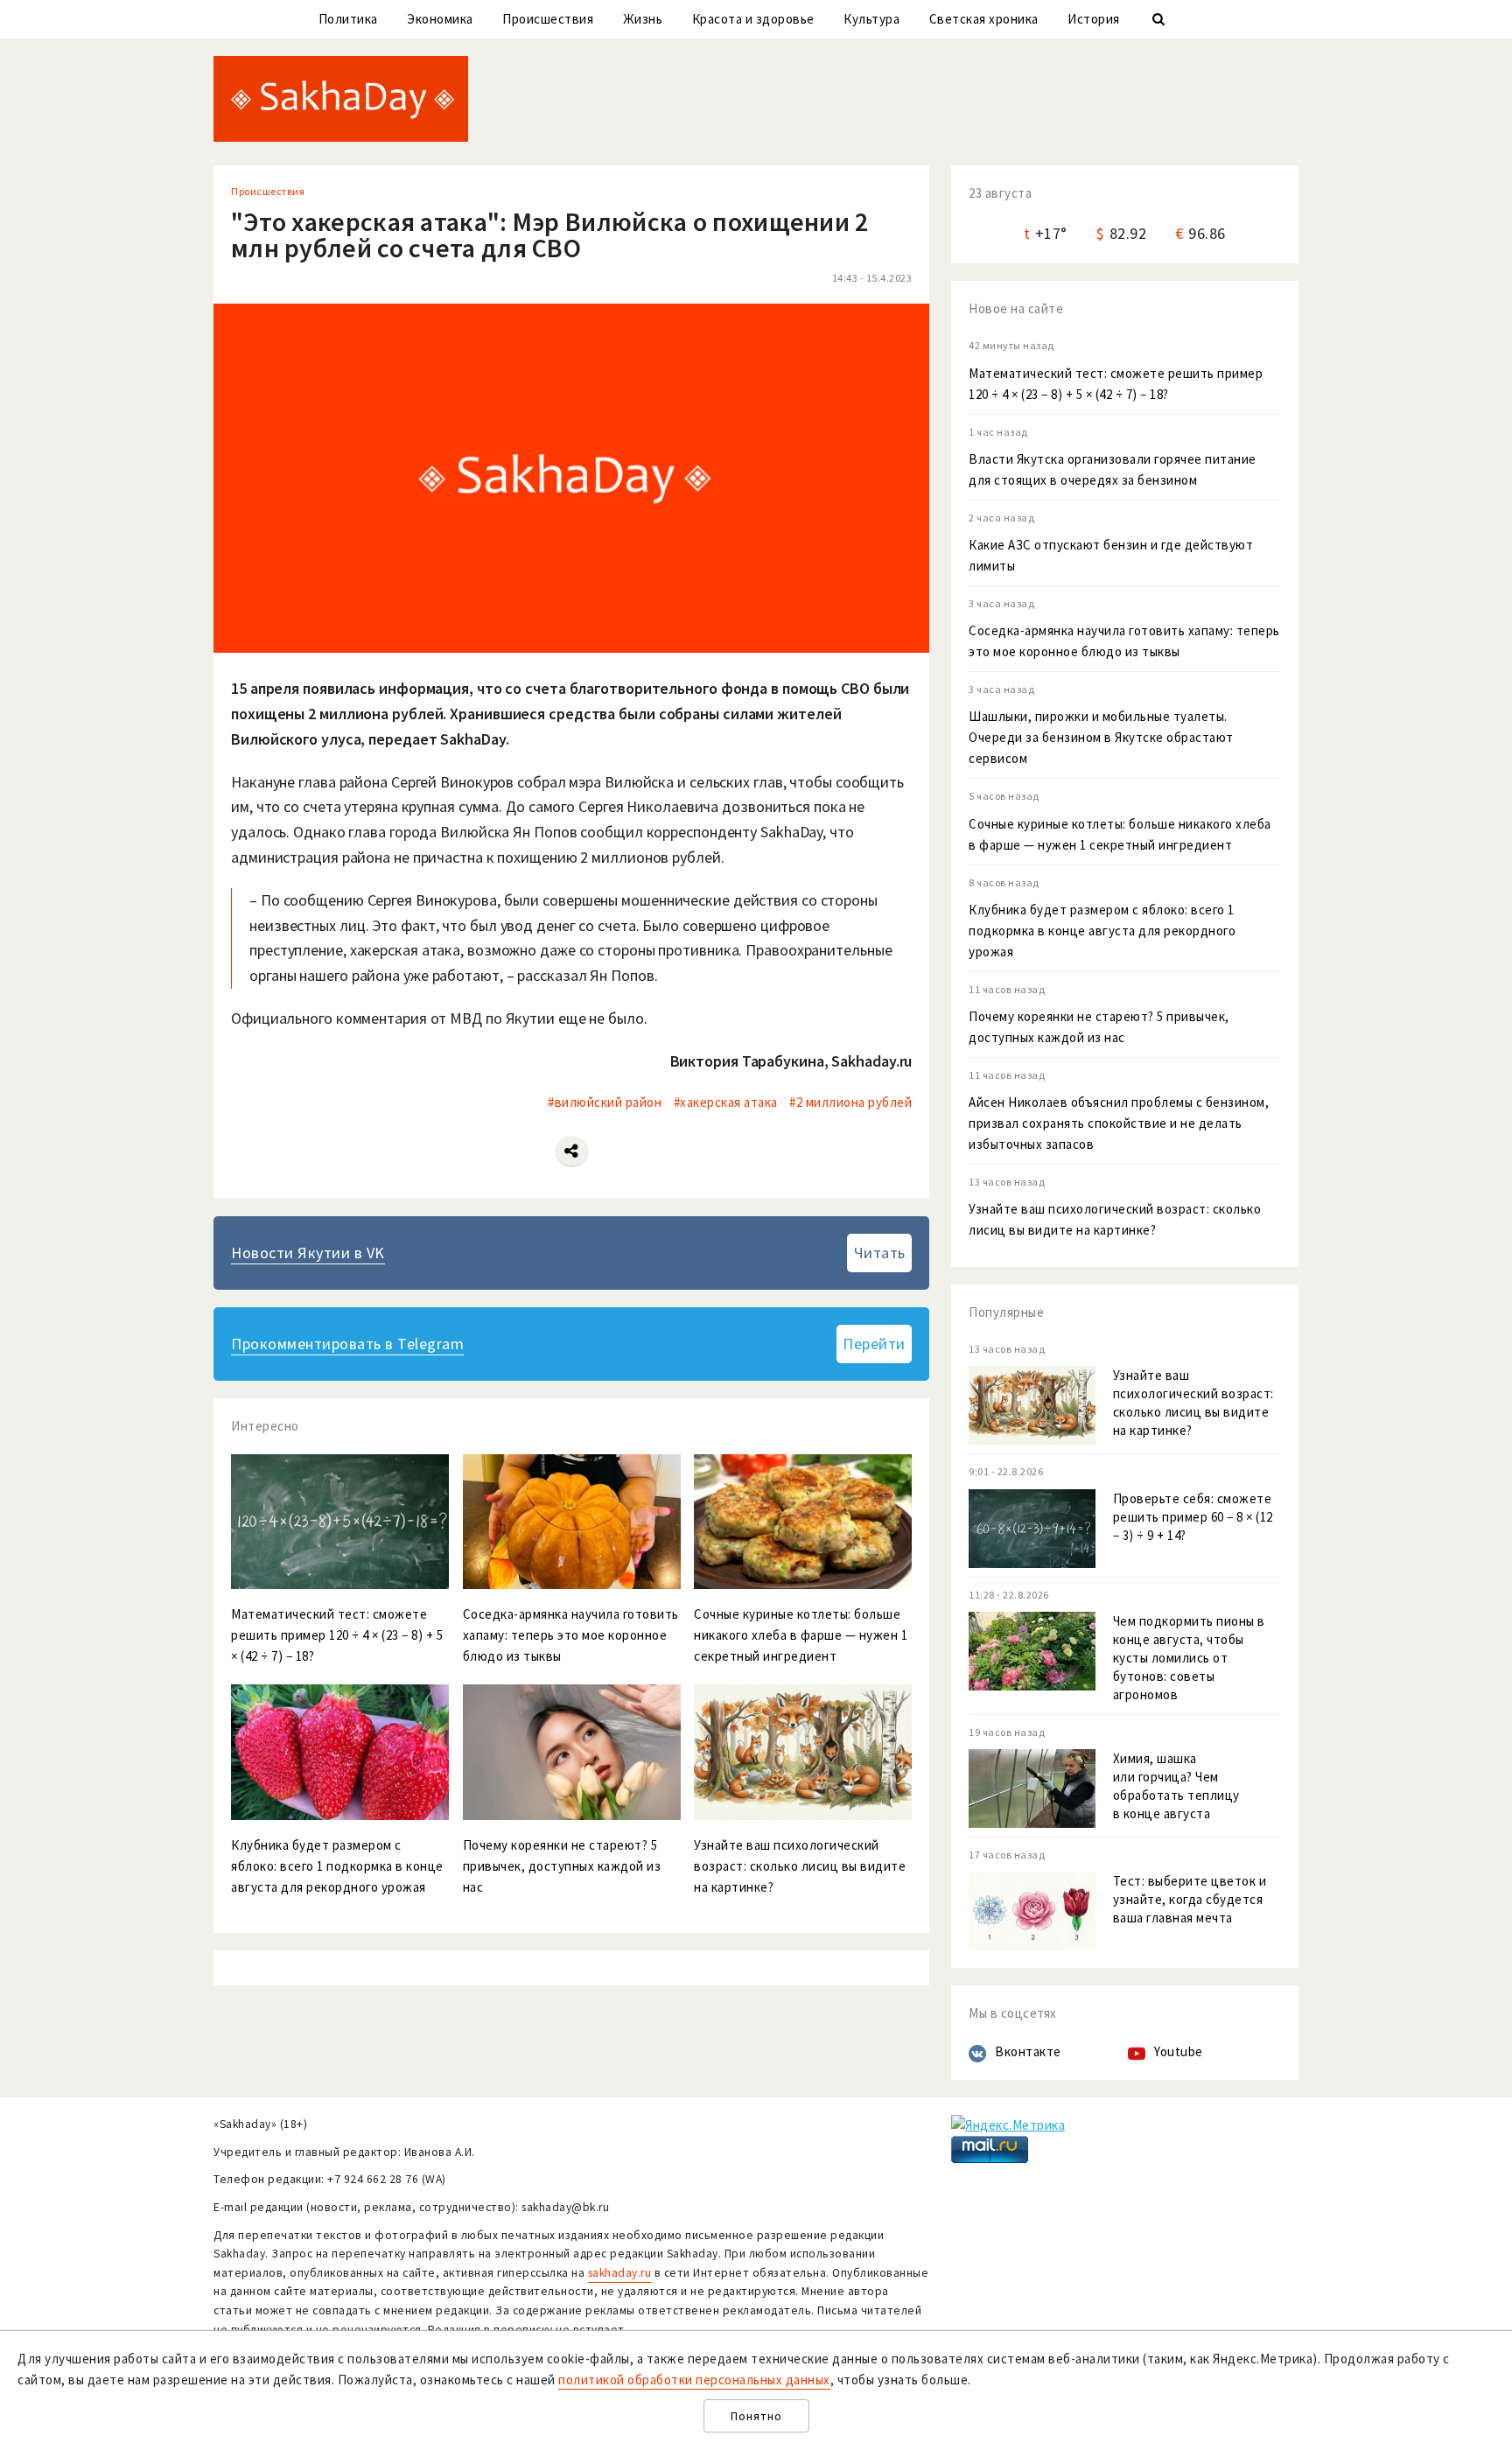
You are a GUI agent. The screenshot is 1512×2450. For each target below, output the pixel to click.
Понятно (756, 2416)
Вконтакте (1028, 2051)
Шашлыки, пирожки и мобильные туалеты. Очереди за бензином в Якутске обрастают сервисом (1101, 737)
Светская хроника (984, 19)
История (1094, 19)
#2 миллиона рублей (850, 1102)
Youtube (1179, 2051)
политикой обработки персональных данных (694, 2380)
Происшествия (548, 19)
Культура (871, 19)
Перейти (874, 1344)
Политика (348, 19)
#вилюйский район (605, 1102)
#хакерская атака (726, 1102)
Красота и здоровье (753, 19)
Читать (880, 1253)
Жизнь (643, 19)
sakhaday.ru (620, 2273)
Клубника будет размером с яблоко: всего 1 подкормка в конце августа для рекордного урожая (1102, 931)
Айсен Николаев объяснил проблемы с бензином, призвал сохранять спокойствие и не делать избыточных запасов (1119, 1123)
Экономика (440, 19)
